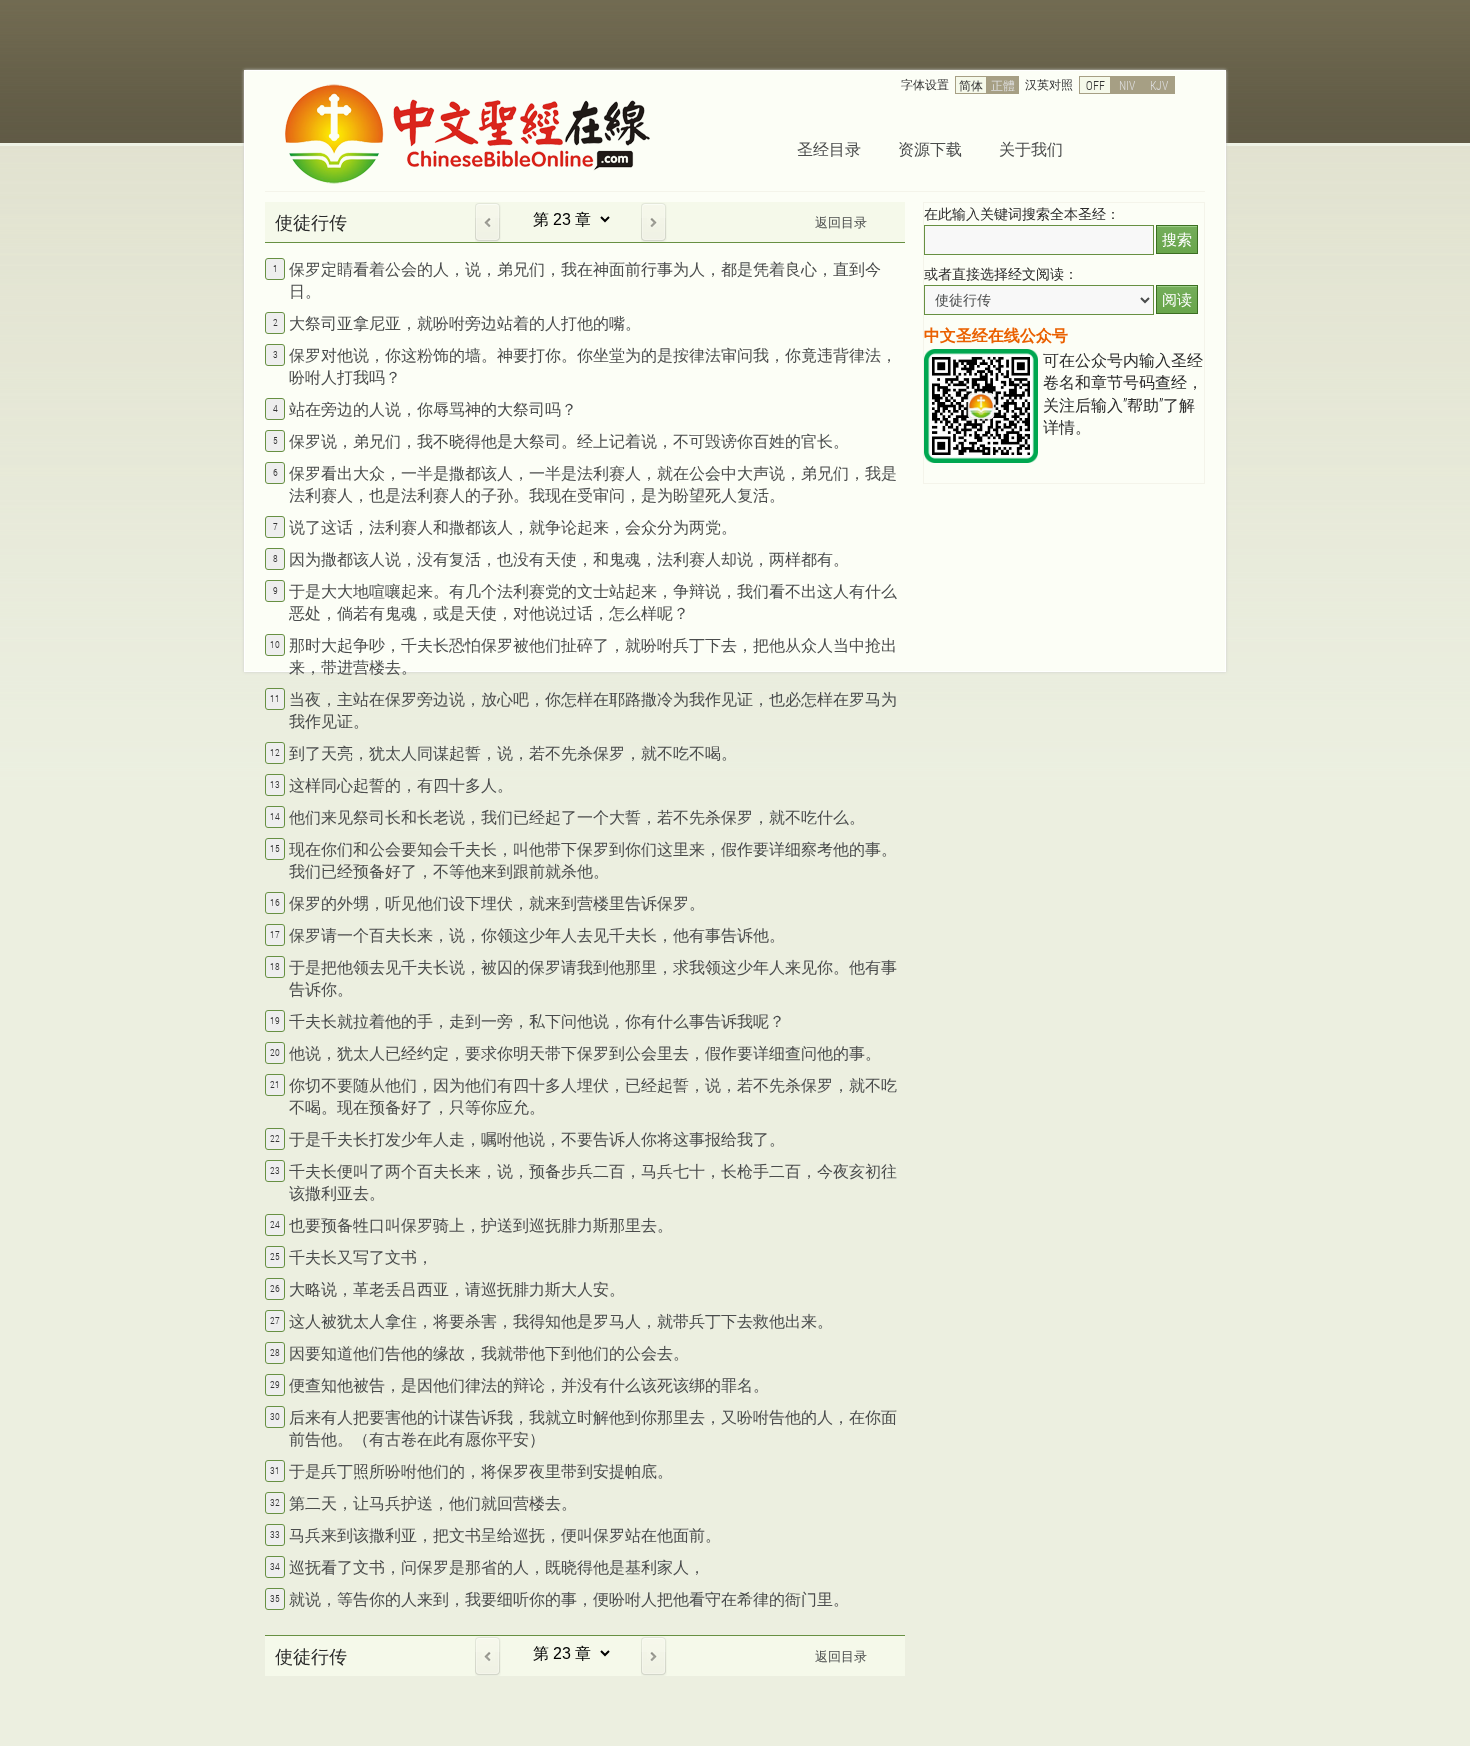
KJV (1159, 85)
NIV (1127, 85)
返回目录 (841, 222)
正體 (1003, 85)
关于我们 (1031, 148)
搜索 (1177, 239)
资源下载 (930, 148)
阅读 (1177, 299)
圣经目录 (829, 148)
